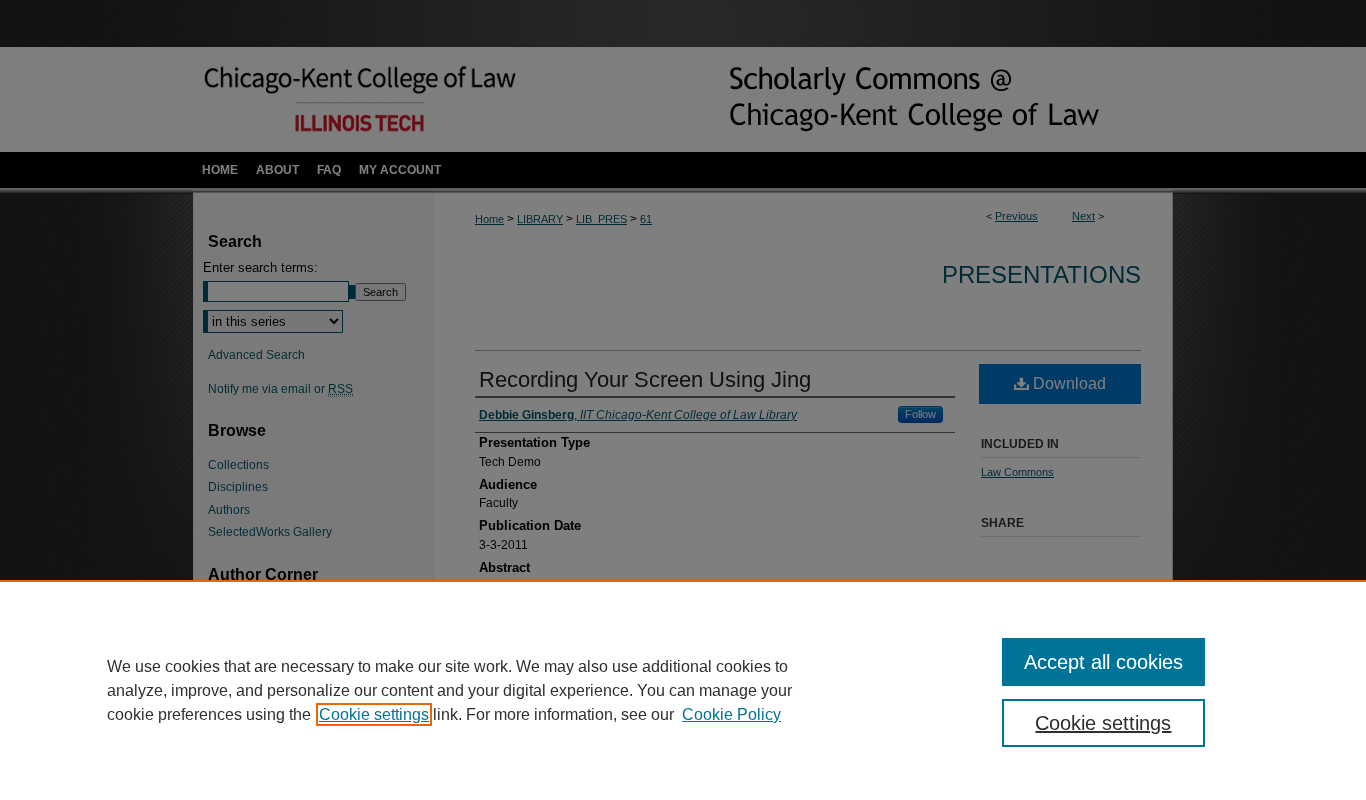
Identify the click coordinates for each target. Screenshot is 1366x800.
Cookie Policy (731, 714)
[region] (683, 690)
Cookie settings (374, 714)
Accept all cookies (1103, 662)
